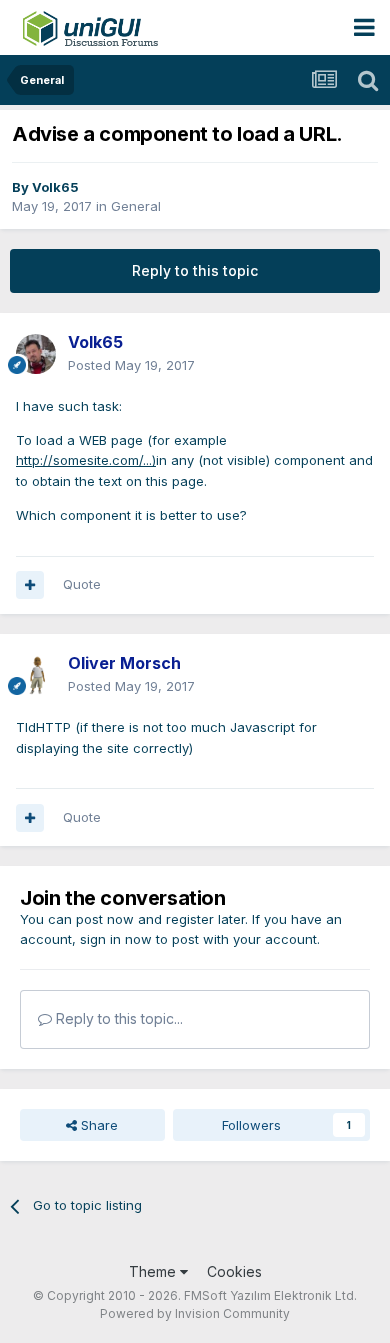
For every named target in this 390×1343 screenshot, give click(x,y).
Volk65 (55, 187)
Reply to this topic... (117, 1018)
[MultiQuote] (30, 585)
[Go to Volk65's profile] (36, 354)
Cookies (234, 1271)
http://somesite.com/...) (86, 460)
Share (97, 1125)
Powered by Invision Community (195, 1313)
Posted (131, 365)
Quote (82, 584)
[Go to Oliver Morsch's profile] (36, 675)
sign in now (116, 939)
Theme (154, 1271)
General (136, 206)
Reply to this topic (195, 270)
